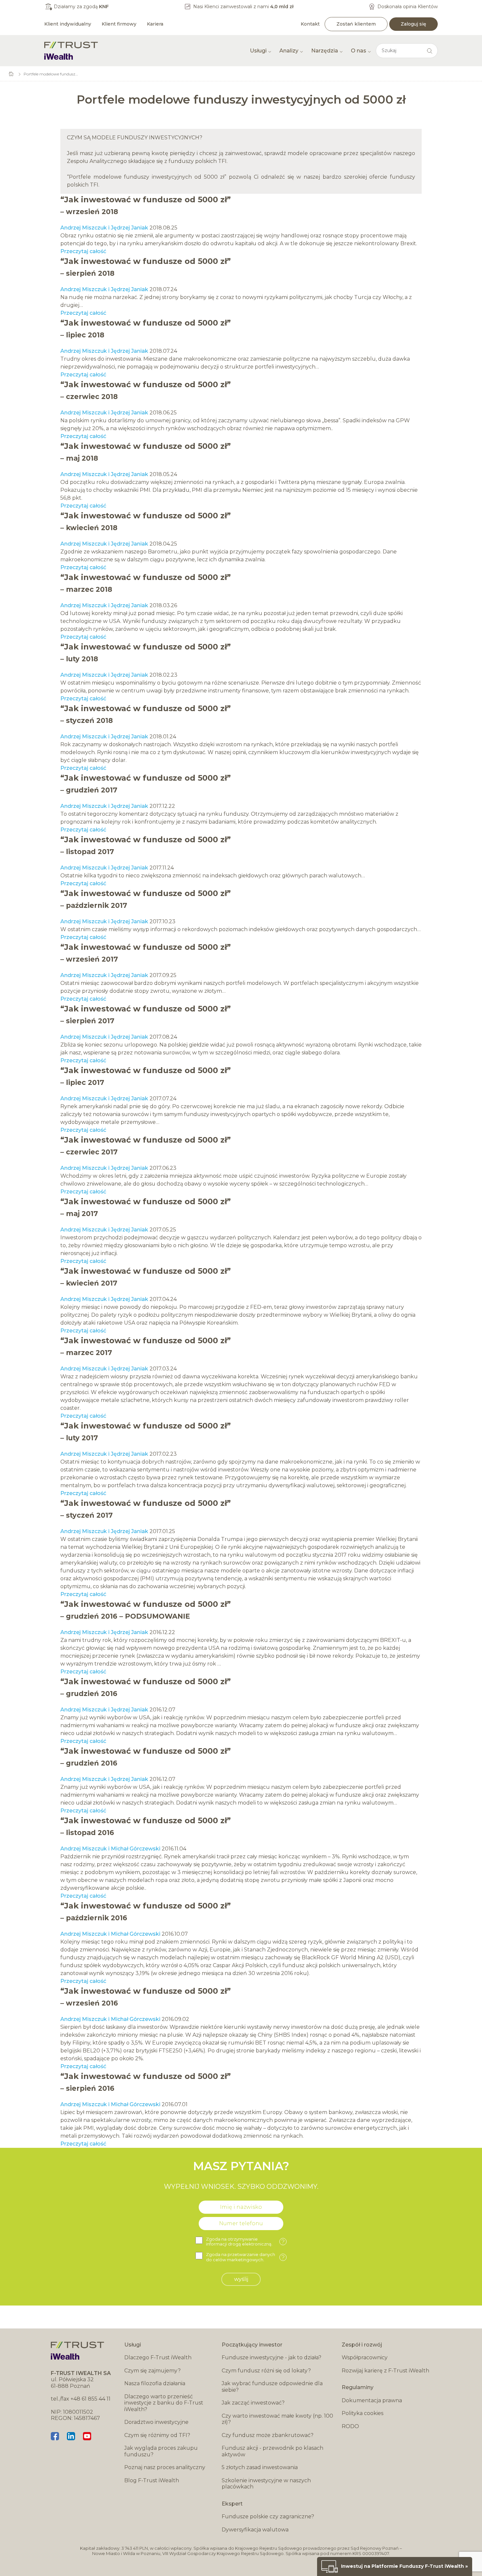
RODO (350, 2426)
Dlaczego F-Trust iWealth (158, 2357)
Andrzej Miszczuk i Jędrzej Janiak (104, 228)
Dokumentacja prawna (372, 2400)
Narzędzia (325, 51)
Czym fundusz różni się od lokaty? (266, 2371)
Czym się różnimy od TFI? (157, 2435)
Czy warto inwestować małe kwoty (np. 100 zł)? (277, 2419)
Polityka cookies (362, 2413)
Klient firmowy (119, 24)
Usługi (258, 51)
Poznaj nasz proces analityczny (165, 2467)
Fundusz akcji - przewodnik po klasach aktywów (272, 2451)
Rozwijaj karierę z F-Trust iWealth (385, 2371)
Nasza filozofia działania (155, 2383)
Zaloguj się (413, 24)
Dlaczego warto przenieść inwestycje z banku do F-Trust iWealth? (164, 2403)
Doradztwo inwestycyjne (156, 2422)
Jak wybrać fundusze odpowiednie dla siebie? (272, 2387)
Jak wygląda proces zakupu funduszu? (161, 2451)
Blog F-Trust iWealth (152, 2480)
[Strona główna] (71, 51)
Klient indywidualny (68, 24)
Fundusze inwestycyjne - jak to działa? (271, 2357)
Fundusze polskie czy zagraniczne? (268, 2516)
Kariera (155, 24)
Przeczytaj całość (83, 251)
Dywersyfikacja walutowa (255, 2530)
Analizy (289, 51)
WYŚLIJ (241, 2279)
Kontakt (310, 24)
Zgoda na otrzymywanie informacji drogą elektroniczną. (245, 2242)
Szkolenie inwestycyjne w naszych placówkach (266, 2484)
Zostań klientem (356, 24)
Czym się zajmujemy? (152, 2371)
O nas (359, 51)
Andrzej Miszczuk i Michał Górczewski (110, 1849)
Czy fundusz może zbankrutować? (268, 2435)
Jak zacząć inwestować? (253, 2403)
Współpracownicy (365, 2357)
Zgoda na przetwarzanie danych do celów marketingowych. (245, 2257)
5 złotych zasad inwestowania (260, 2467)
